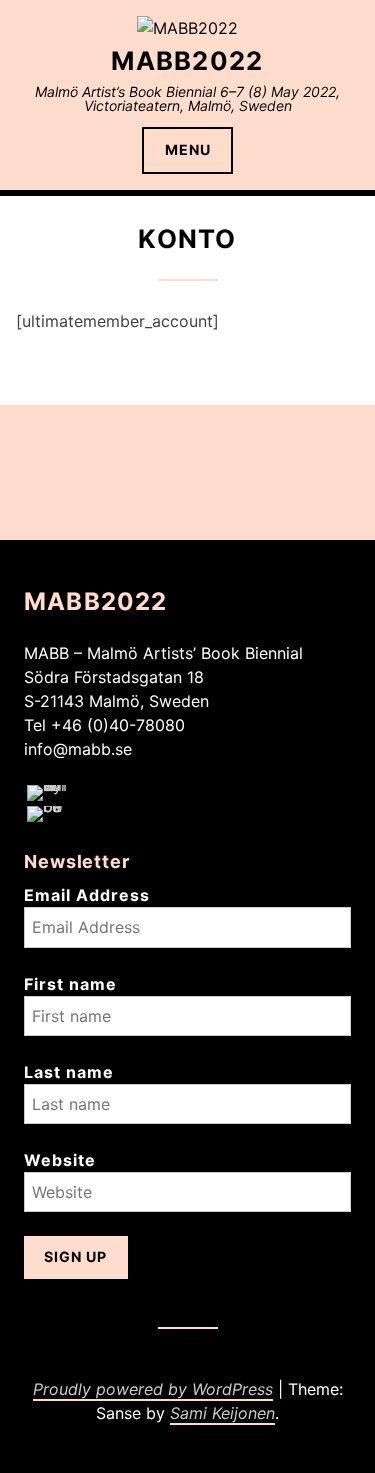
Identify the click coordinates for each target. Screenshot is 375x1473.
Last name (69, 1072)
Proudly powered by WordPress (153, 1389)
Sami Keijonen (222, 1413)
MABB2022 (187, 60)
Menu (188, 149)
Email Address (87, 895)
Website (60, 1160)
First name (70, 984)
